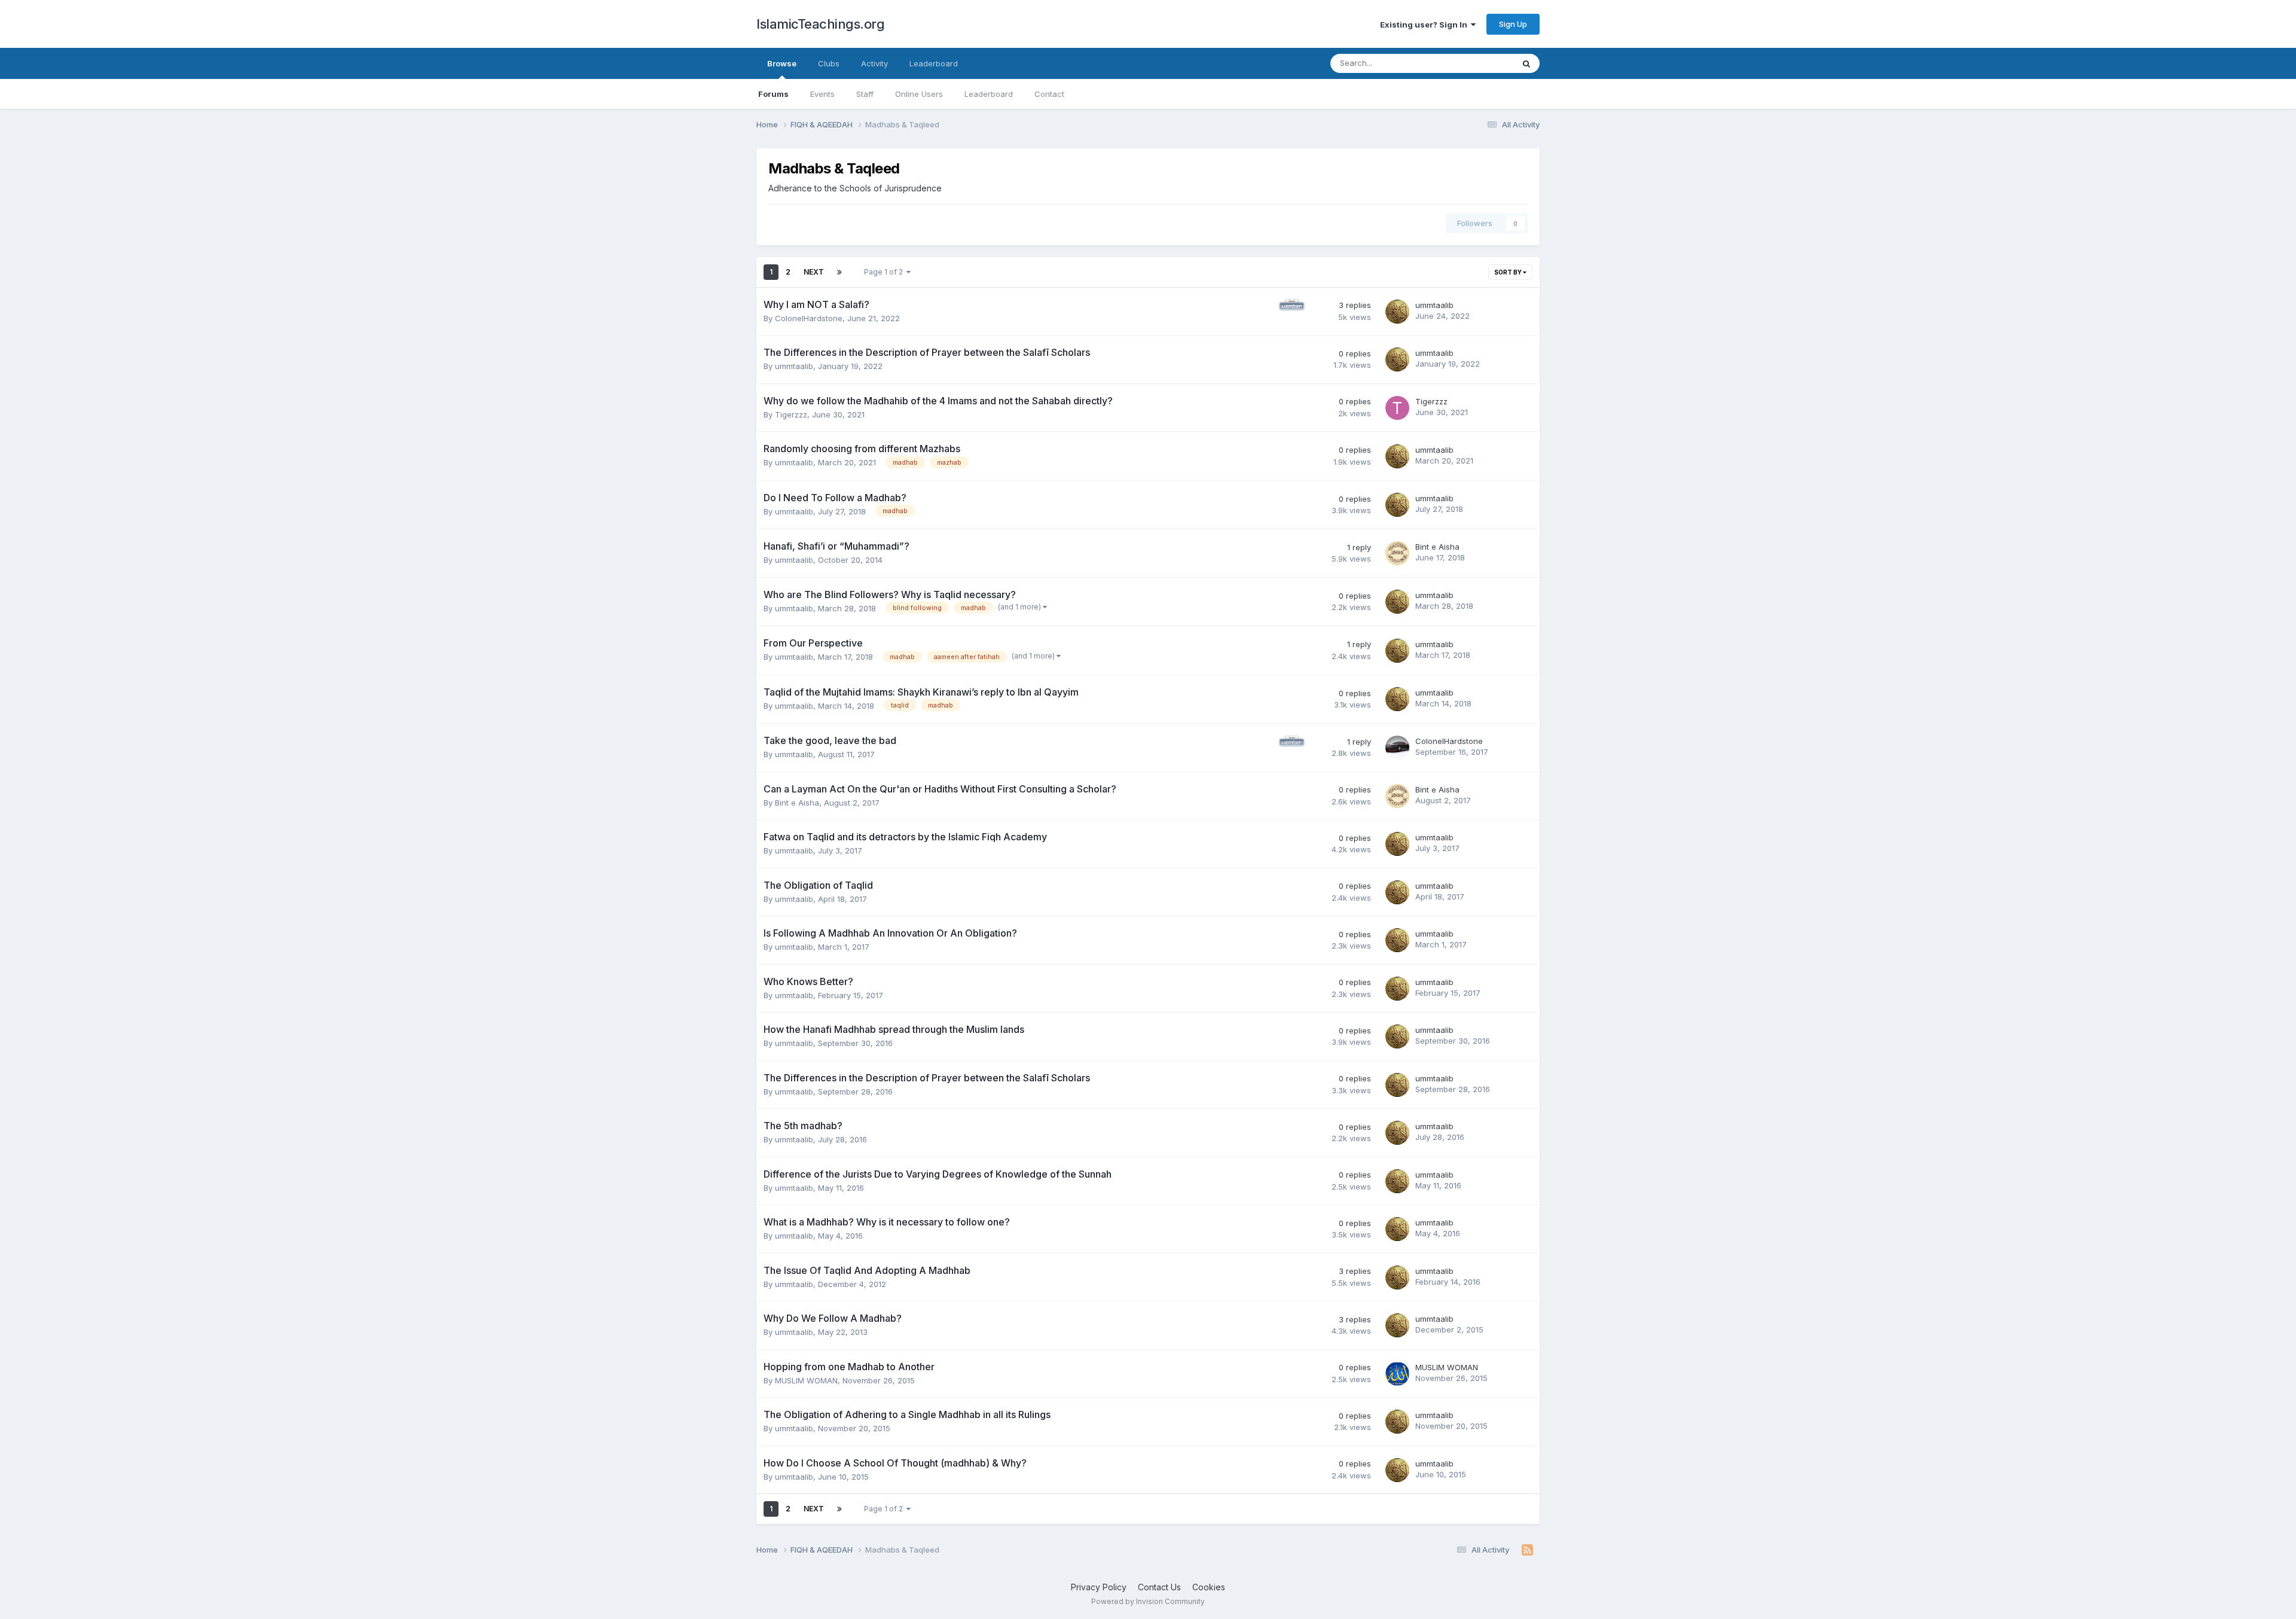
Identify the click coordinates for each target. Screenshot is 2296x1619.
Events (822, 94)
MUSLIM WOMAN (806, 1380)
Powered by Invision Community (1148, 1601)
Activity (874, 63)
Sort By (1509, 272)
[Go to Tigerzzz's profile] (1397, 408)
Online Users (919, 94)
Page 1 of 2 (885, 272)
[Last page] (839, 272)
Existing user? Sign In (1425, 25)
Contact (1049, 94)
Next (814, 272)
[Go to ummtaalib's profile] (1397, 312)
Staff (865, 94)
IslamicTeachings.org (820, 24)
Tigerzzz (791, 414)
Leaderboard (989, 94)
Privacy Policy (1099, 1587)
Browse (782, 63)
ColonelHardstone (809, 318)
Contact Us (1159, 1587)
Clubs (829, 63)
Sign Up (1513, 24)
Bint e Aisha (1437, 547)
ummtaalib (1434, 305)
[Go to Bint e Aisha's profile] (1397, 553)
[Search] (1526, 63)
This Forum (1477, 63)
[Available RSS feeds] (1527, 1550)
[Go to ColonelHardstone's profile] (1397, 748)
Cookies (1209, 1587)
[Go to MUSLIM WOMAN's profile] (1397, 1374)
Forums (773, 94)
